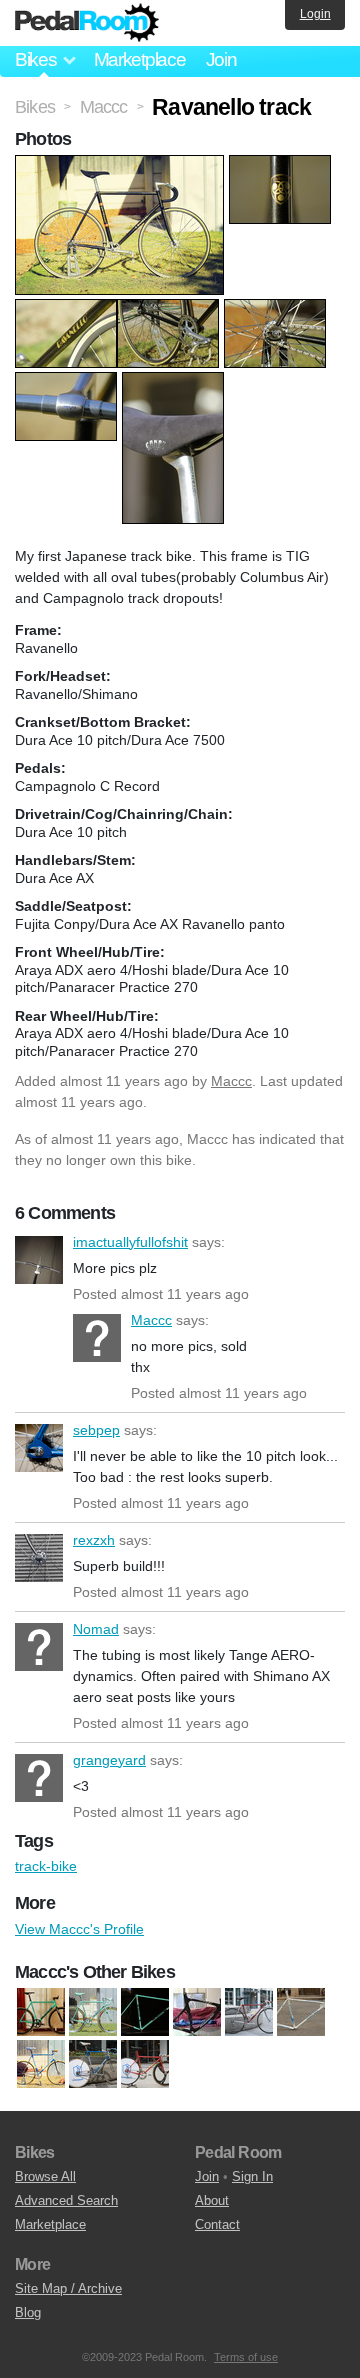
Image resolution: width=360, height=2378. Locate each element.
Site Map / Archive (68, 2288)
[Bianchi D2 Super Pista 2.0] (41, 2012)
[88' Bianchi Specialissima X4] (145, 2012)
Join (221, 59)
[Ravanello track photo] (122, 165)
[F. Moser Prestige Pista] (41, 2064)
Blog (28, 2312)
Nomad (39, 1647)
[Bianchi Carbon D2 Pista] (197, 2012)
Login (315, 14)
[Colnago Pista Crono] (301, 2012)
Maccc (231, 1081)
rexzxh (39, 1558)
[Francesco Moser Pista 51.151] (93, 2064)
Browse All (45, 2176)
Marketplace (140, 59)
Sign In (252, 2176)
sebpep (39, 1448)
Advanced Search (66, 2200)
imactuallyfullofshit (39, 1260)
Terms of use (246, 2357)
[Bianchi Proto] (93, 2012)
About (212, 2200)
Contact (217, 2224)
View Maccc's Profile (79, 1929)
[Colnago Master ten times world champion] (249, 2012)
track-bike (46, 1866)
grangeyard (39, 1778)
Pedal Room (87, 23)
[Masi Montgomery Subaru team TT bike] (145, 2064)
